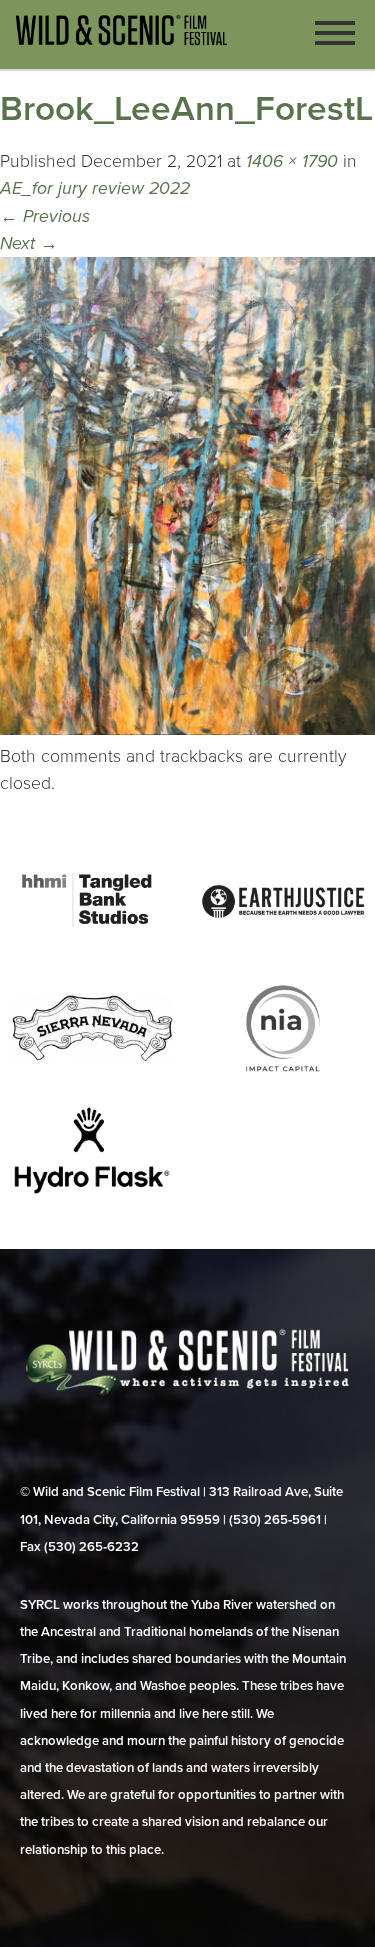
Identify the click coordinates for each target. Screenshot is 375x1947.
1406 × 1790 (292, 161)
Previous (45, 216)
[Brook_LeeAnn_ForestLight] (187, 729)
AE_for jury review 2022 (95, 188)
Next (29, 243)
